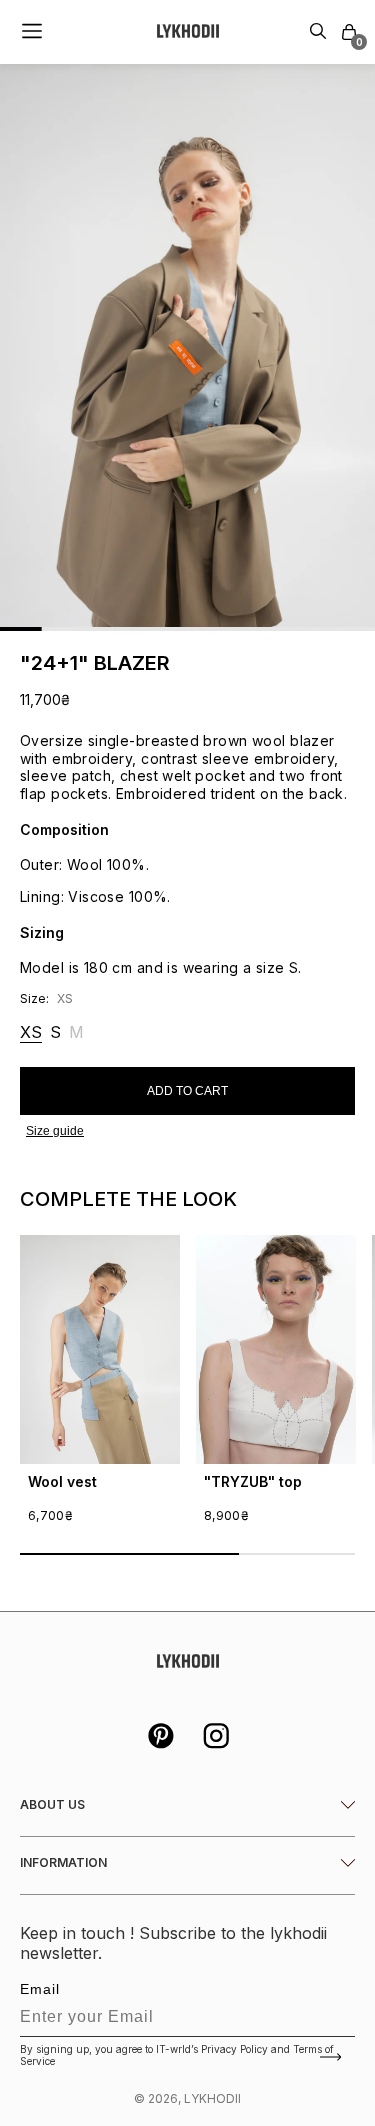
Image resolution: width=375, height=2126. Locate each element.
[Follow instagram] (216, 1738)
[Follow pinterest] (160, 1738)
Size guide (55, 1131)
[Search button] (318, 32)
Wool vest (62, 1481)
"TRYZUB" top (253, 1481)
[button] (349, 32)
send (332, 2057)
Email (40, 1989)
